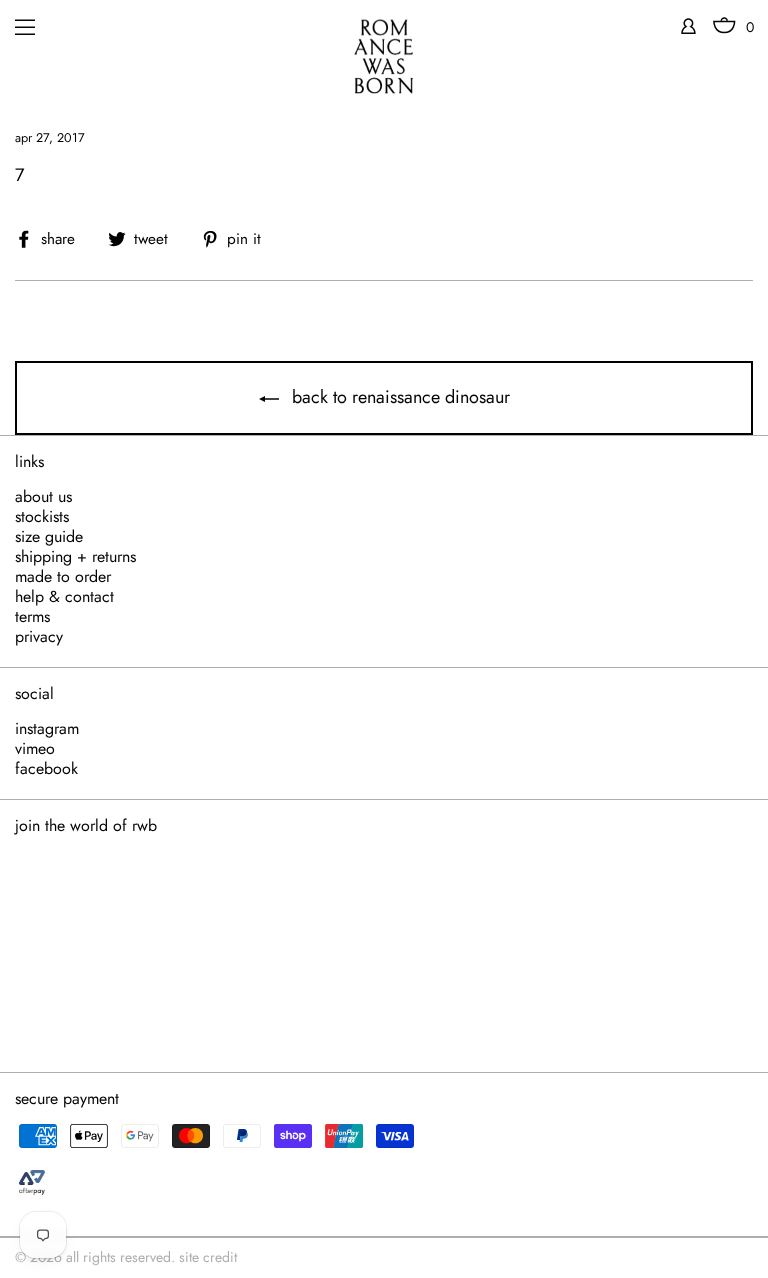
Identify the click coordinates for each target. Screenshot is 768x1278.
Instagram (47, 729)
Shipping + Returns (75, 557)
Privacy (39, 637)
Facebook (46, 769)
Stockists (42, 517)
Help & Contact (64, 597)
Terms (32, 617)
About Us (43, 497)
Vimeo (35, 749)
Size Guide (49, 537)
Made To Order (63, 577)
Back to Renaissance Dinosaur (398, 397)
